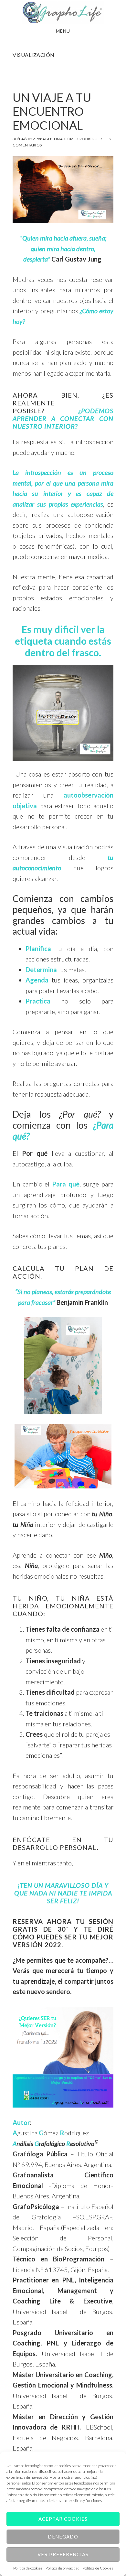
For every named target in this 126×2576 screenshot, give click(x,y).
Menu (63, 31)
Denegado (63, 2537)
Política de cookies (28, 2568)
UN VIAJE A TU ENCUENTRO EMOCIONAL (52, 111)
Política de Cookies (98, 2568)
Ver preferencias (63, 2554)
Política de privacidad (63, 2568)
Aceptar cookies (63, 2519)
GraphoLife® (63, 12)
